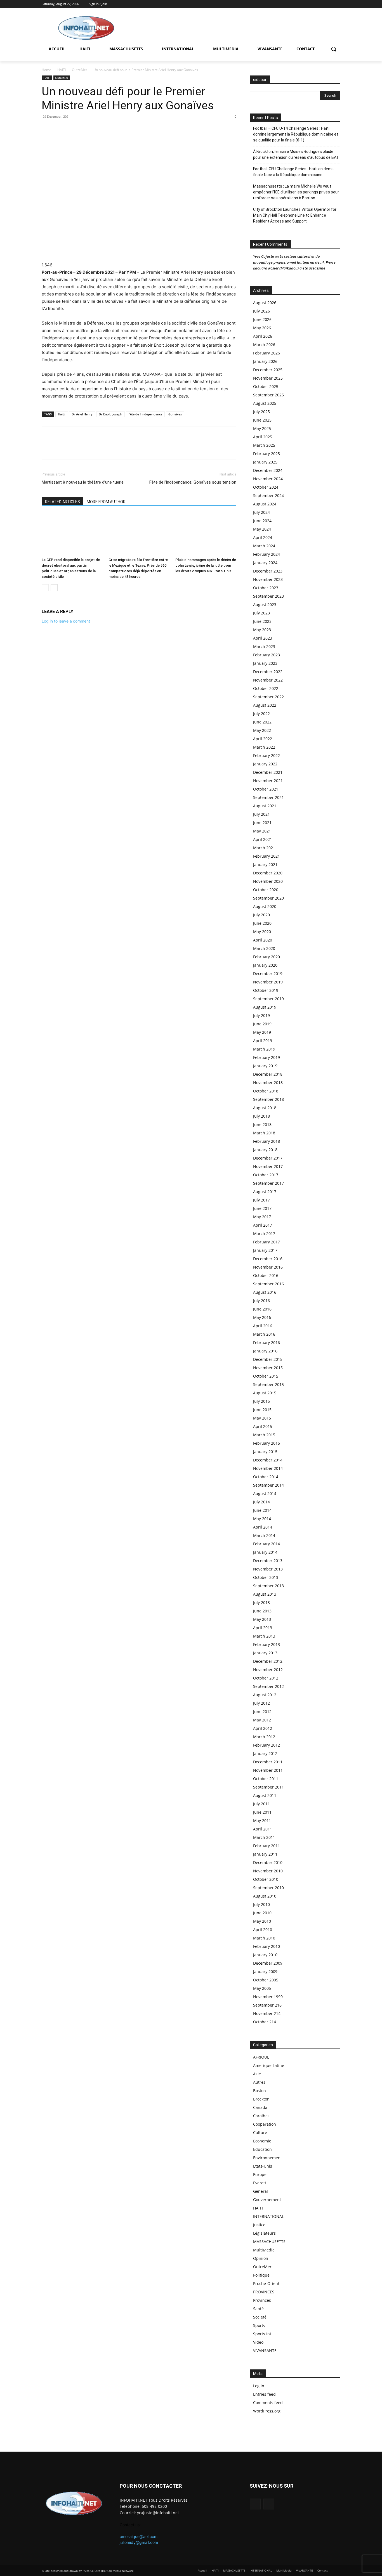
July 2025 (261, 412)
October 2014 (266, 1477)
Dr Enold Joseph (110, 414)
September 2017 (268, 1183)
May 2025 (262, 428)
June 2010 (262, 1913)
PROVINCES (264, 2292)
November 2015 (268, 1368)
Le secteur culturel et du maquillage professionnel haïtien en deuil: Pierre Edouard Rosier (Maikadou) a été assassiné (294, 262)
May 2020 (262, 932)
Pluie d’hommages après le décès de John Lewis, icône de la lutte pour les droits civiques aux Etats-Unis (206, 565)
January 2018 (265, 1150)
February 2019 (267, 1057)
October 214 (265, 2022)
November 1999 (268, 1997)
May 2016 (262, 1317)
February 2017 (267, 1242)
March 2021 (264, 848)
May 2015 (262, 1418)
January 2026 (265, 361)
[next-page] (54, 588)
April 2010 (263, 1930)
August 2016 (265, 1292)
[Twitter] (337, 4)
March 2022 (264, 747)
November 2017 (268, 1166)
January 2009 (265, 1971)
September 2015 (268, 1384)
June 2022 (262, 722)
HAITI (62, 70)
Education (262, 2149)
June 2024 (262, 521)
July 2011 (261, 1804)
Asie (257, 2074)
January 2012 (265, 1753)
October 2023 (266, 588)
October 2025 (266, 386)
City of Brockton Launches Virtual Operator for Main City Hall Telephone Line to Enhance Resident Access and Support (295, 215)
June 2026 (262, 319)
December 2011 (268, 1762)
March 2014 (264, 1535)
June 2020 (262, 923)
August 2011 (265, 1795)
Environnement (267, 2158)
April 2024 (263, 537)
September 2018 (268, 1099)
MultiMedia (264, 2250)
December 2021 (268, 772)
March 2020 (264, 948)
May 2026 (262, 328)
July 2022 (261, 714)
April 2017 (263, 1225)
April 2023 (263, 638)
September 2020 (268, 898)
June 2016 (262, 1309)
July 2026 (261, 311)
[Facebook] (329, 4)
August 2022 (265, 705)
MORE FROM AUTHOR (106, 502)
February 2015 (267, 1443)
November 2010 (268, 1871)
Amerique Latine (269, 2065)
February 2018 (267, 1141)
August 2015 (265, 1393)
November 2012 (268, 1670)
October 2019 (266, 990)
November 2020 (268, 881)
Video (258, 2342)
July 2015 (261, 1401)
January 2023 (265, 663)
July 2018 (261, 1116)
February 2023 (267, 655)
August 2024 (265, 504)
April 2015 (263, 1426)
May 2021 (262, 831)
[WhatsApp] (60, 129)
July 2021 (261, 814)
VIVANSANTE (265, 2351)
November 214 (267, 2013)
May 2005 (262, 1988)
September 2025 (268, 395)
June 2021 (262, 823)
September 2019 (268, 999)
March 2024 (264, 546)
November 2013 (268, 1569)
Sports (259, 2325)
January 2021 (265, 864)
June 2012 (262, 1712)
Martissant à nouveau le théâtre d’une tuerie (83, 482)
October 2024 (266, 487)
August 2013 (265, 1594)
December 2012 (268, 1661)
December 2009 (268, 1963)
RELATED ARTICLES (63, 502)
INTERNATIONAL (268, 2216)
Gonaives (175, 414)
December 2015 (268, 1359)
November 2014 (268, 1468)
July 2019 (261, 1015)
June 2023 (262, 621)
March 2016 (264, 1334)
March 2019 (264, 1049)
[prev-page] (45, 588)
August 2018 (265, 1108)
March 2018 (264, 1133)
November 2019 (268, 982)
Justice (259, 2225)
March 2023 (264, 646)
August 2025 (265, 403)
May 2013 (262, 1619)
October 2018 (266, 1091)
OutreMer (80, 70)
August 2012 (265, 1695)
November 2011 (268, 1770)
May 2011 (262, 1821)
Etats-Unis (263, 2166)
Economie (262, 2141)
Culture (260, 2133)
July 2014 (261, 1502)
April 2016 (263, 1326)
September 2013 (268, 1586)
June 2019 (262, 1024)
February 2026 (267, 353)
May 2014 (262, 1519)
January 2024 (265, 563)
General (260, 2191)
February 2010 (267, 1946)
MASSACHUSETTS (269, 2242)
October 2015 (266, 1376)
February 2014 (267, 1544)
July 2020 (261, 915)
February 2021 (267, 856)
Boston (260, 2091)
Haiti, (62, 414)
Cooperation (265, 2124)
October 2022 (266, 688)
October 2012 (266, 1678)
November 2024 (268, 479)
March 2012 (264, 1737)
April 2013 (263, 1628)
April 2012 (263, 1728)
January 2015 (265, 1452)
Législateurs (264, 2233)
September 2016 (268, 1284)
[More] (86, 129)
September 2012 (268, 1686)
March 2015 (264, 1435)
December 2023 (268, 571)
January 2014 (265, 1552)
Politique (261, 2275)
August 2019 (265, 1007)
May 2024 (262, 529)
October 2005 (266, 1980)
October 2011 (266, 1779)
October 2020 (266, 890)
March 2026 (264, 345)
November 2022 (268, 680)
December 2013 (268, 1561)
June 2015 (262, 1410)
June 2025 (262, 420)
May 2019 (262, 1032)
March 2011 (264, 1837)
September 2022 (268, 697)
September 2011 (268, 1787)
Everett (260, 2183)
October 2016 (266, 1275)
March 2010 (264, 1938)
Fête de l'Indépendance (145, 414)
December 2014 (268, 1460)
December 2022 (268, 672)
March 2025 (264, 445)
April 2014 (263, 1527)
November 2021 (268, 781)
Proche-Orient (266, 2283)
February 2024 (267, 554)
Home (46, 70)
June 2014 (262, 1510)
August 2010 (265, 1896)
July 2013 (261, 1602)
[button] (334, 49)
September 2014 (268, 1485)
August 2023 (265, 605)
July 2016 (261, 1301)
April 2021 (263, 839)
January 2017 (265, 1250)
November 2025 (268, 378)
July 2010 (261, 1904)
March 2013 (264, 1636)
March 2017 (264, 1233)
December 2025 (268, 370)
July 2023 (261, 613)
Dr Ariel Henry (82, 414)
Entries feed (264, 2394)
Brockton (261, 2099)
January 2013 (265, 1653)
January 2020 (265, 965)
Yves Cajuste (264, 256)
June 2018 (262, 1124)
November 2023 (268, 579)
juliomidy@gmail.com (139, 2542)
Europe (260, 2174)
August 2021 (265, 806)
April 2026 (263, 336)
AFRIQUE (261, 2057)
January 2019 (265, 1066)
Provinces (262, 2300)
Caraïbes (261, 2116)
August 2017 (265, 1192)
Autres (259, 2082)
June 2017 (262, 1208)
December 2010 (268, 1862)
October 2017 (266, 1175)
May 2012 (262, 1720)
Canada (260, 2107)
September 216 (267, 2005)
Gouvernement (267, 2200)
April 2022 (263, 739)
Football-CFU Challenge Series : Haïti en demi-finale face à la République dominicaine (293, 172)
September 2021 (268, 797)
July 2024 (261, 512)
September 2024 (268, 495)
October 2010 (266, 1879)
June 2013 (262, 1611)
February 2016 (267, 1343)
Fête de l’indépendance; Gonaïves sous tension (193, 482)
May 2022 (262, 730)
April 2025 (263, 437)
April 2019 (263, 1041)
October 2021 (266, 789)
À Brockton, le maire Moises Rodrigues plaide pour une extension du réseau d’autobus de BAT (296, 154)
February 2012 (267, 1745)
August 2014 (265, 1493)
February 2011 (267, 1846)
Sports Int (262, 2334)
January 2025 (265, 462)
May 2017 (262, 1217)
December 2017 (268, 1158)
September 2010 (268, 1888)
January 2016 (265, 1351)
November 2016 (268, 1267)
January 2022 (265, 764)
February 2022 (267, 755)
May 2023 (262, 630)
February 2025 (267, 454)
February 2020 (267, 957)
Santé (258, 2309)
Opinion (261, 2258)
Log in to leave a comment (66, 621)
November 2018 (268, 1083)
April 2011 (263, 1829)
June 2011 (262, 1812)
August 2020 (265, 906)
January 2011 (265, 1854)
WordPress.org (267, 2411)
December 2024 (268, 470)
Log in (259, 2386)
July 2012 (261, 1703)
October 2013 (266, 1577)
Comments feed (268, 2403)
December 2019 (268, 974)
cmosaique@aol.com (139, 2536)
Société (260, 2317)
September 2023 (268, 596)
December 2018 (268, 1074)
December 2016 (268, 1259)
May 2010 (262, 1921)
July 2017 (261, 1200)
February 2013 (267, 1644)
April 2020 (263, 940)
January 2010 (265, 1955)
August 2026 (265, 303)
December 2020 (268, 873)
